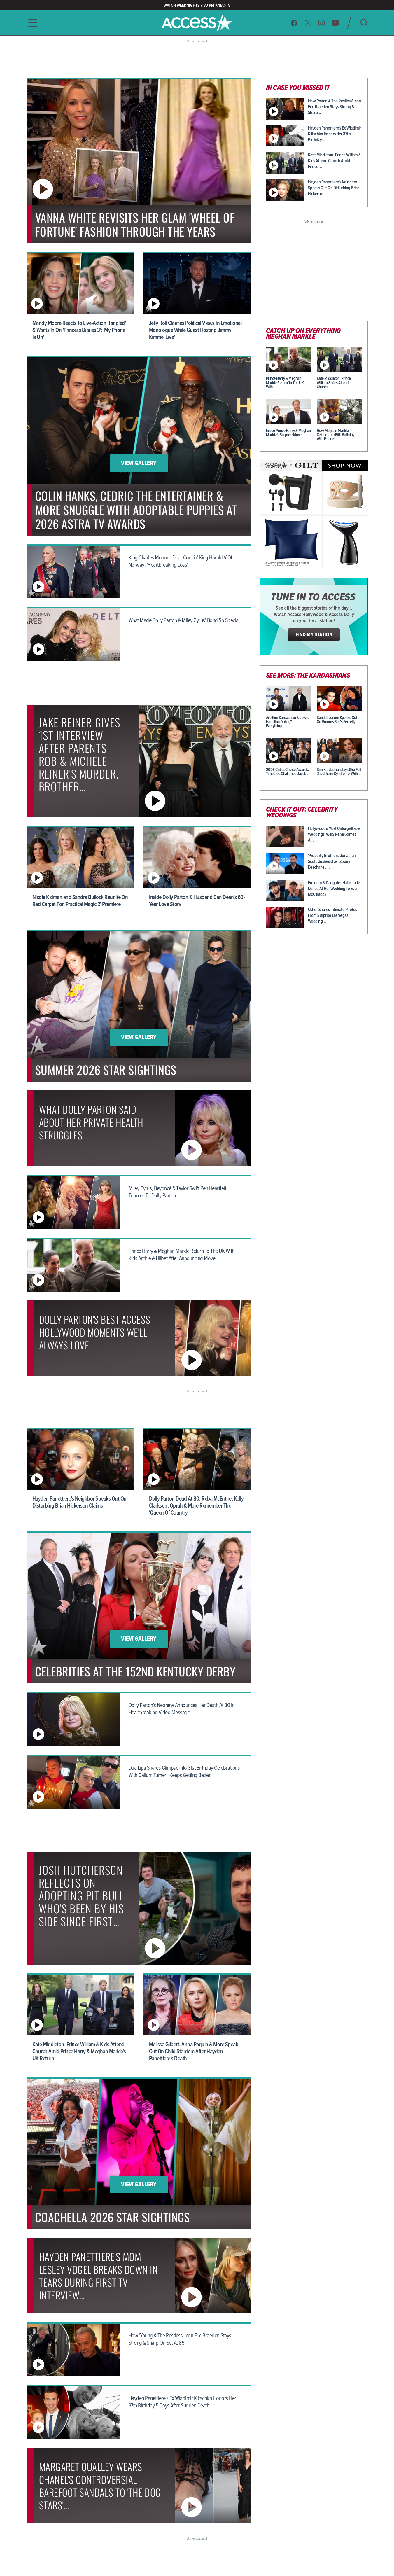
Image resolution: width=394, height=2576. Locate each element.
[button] (31, 23)
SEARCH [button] (364, 23)
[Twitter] (308, 23)
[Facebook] (294, 23)
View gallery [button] (139, 464)
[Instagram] (322, 23)
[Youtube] (335, 23)
